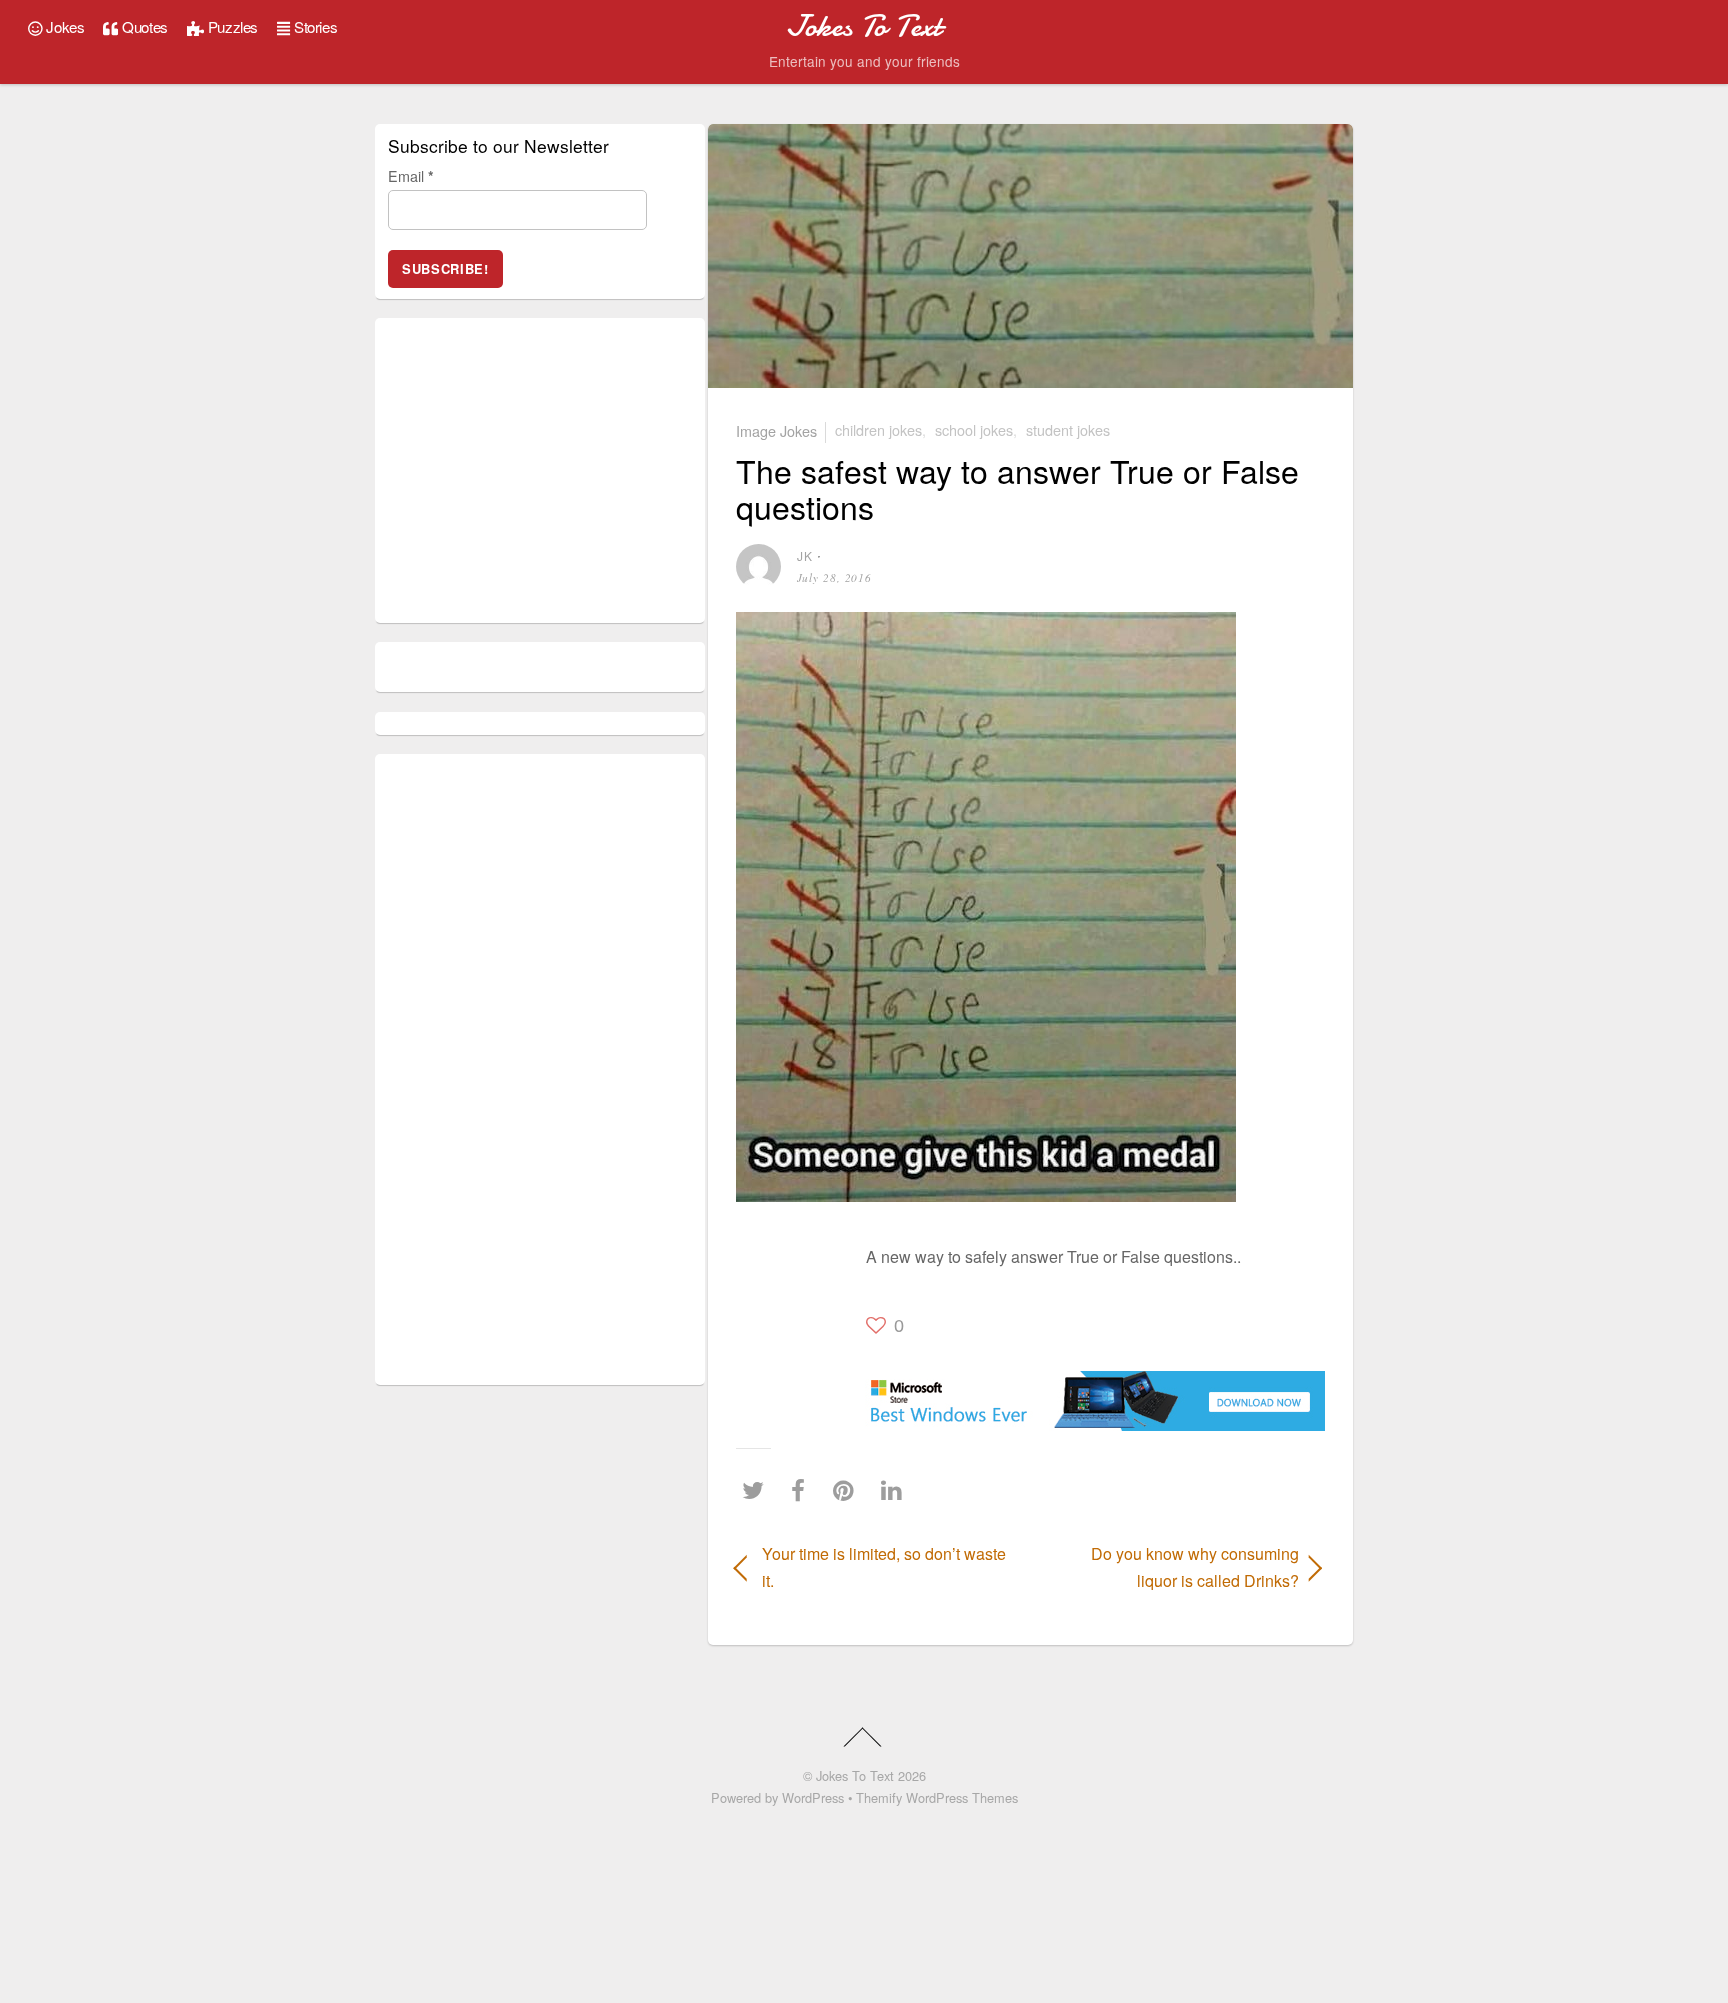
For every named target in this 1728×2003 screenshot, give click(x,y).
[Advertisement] (796, 1298)
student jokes (1068, 429)
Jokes (64, 26)
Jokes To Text (855, 1775)
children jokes (878, 429)
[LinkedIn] (896, 1489)
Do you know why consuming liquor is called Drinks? (1173, 1567)
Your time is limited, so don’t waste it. (884, 1567)
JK (805, 555)
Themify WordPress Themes (937, 1797)
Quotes (143, 26)
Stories (313, 26)
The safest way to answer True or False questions (1017, 487)
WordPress (813, 1797)
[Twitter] (758, 1489)
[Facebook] (803, 1489)
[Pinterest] (848, 1489)
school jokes (974, 429)
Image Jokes (776, 429)
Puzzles (231, 26)
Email (411, 175)
